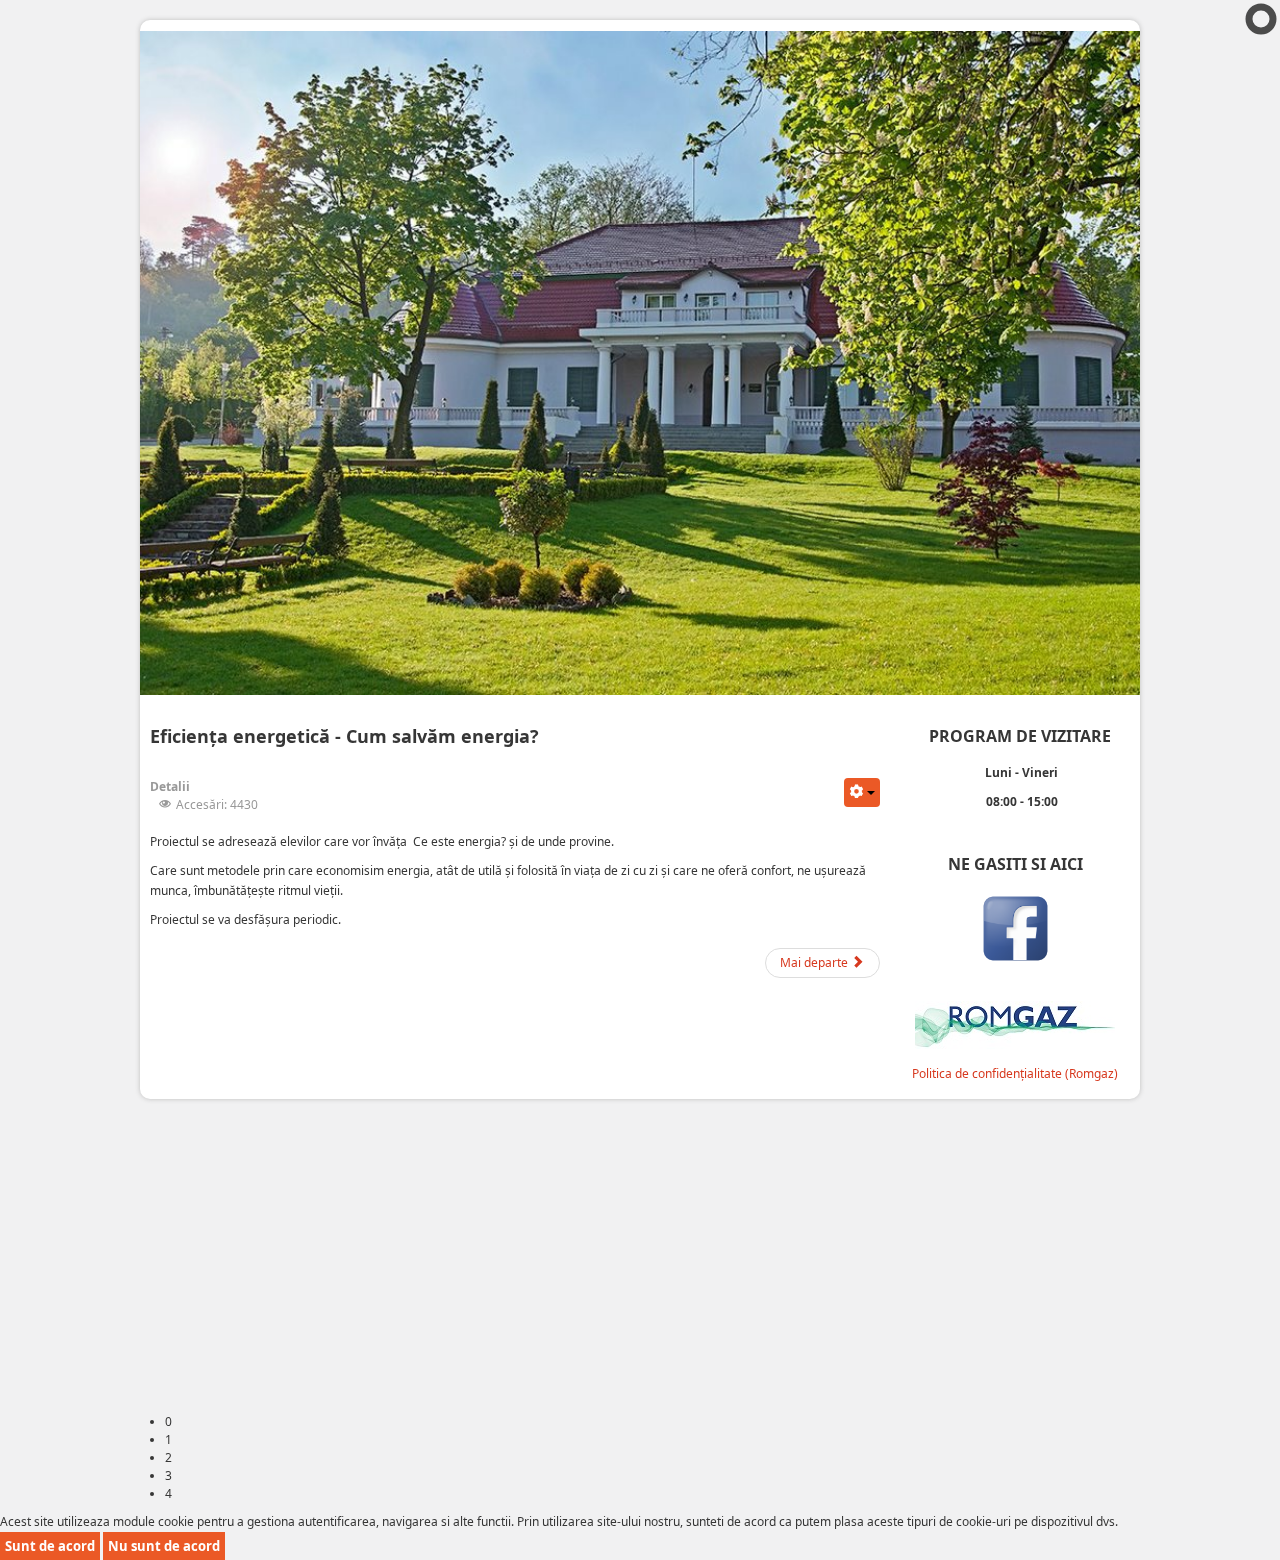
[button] (1223, 1503)
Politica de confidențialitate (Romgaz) (1015, 1073)
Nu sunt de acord (164, 1546)
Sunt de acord (50, 1546)
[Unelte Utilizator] (862, 792)
